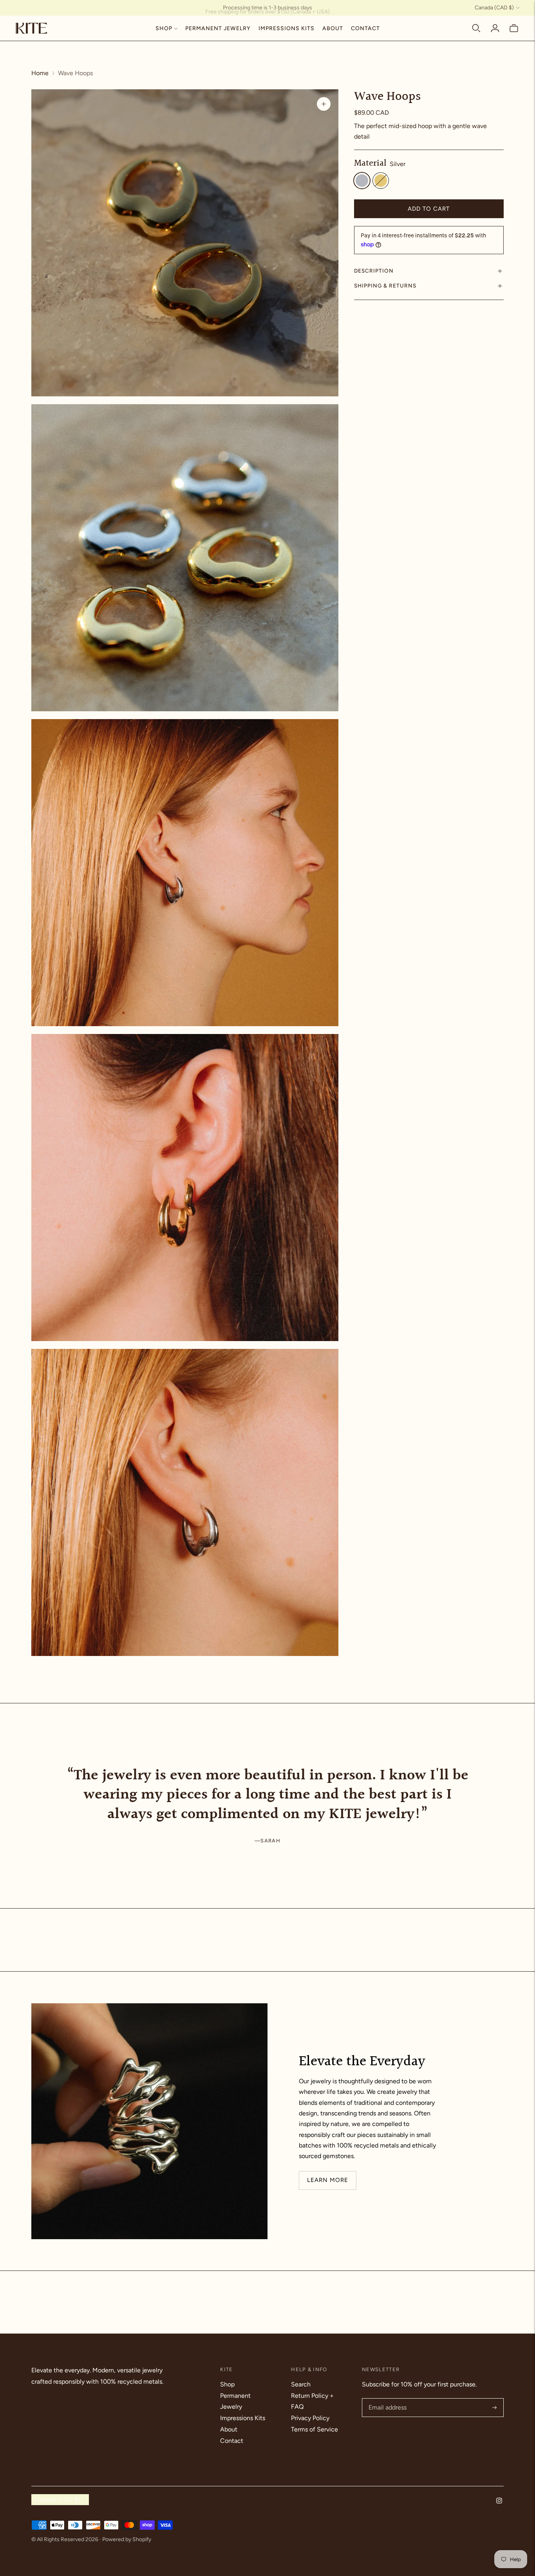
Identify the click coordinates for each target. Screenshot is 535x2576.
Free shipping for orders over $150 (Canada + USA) (267, 8)
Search (301, 2384)
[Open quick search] (476, 28)
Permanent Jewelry (218, 28)
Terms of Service (314, 2429)
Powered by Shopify (127, 2539)
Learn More (328, 2180)
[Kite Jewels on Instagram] (499, 2501)
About (333, 28)
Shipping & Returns (385, 286)
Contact (365, 28)
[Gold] (381, 181)
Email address (387, 2399)
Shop (164, 28)
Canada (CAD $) (494, 8)
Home (40, 73)
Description (374, 271)
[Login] (495, 28)
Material (370, 164)
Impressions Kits (286, 28)
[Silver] (362, 181)
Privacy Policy (310, 2418)
